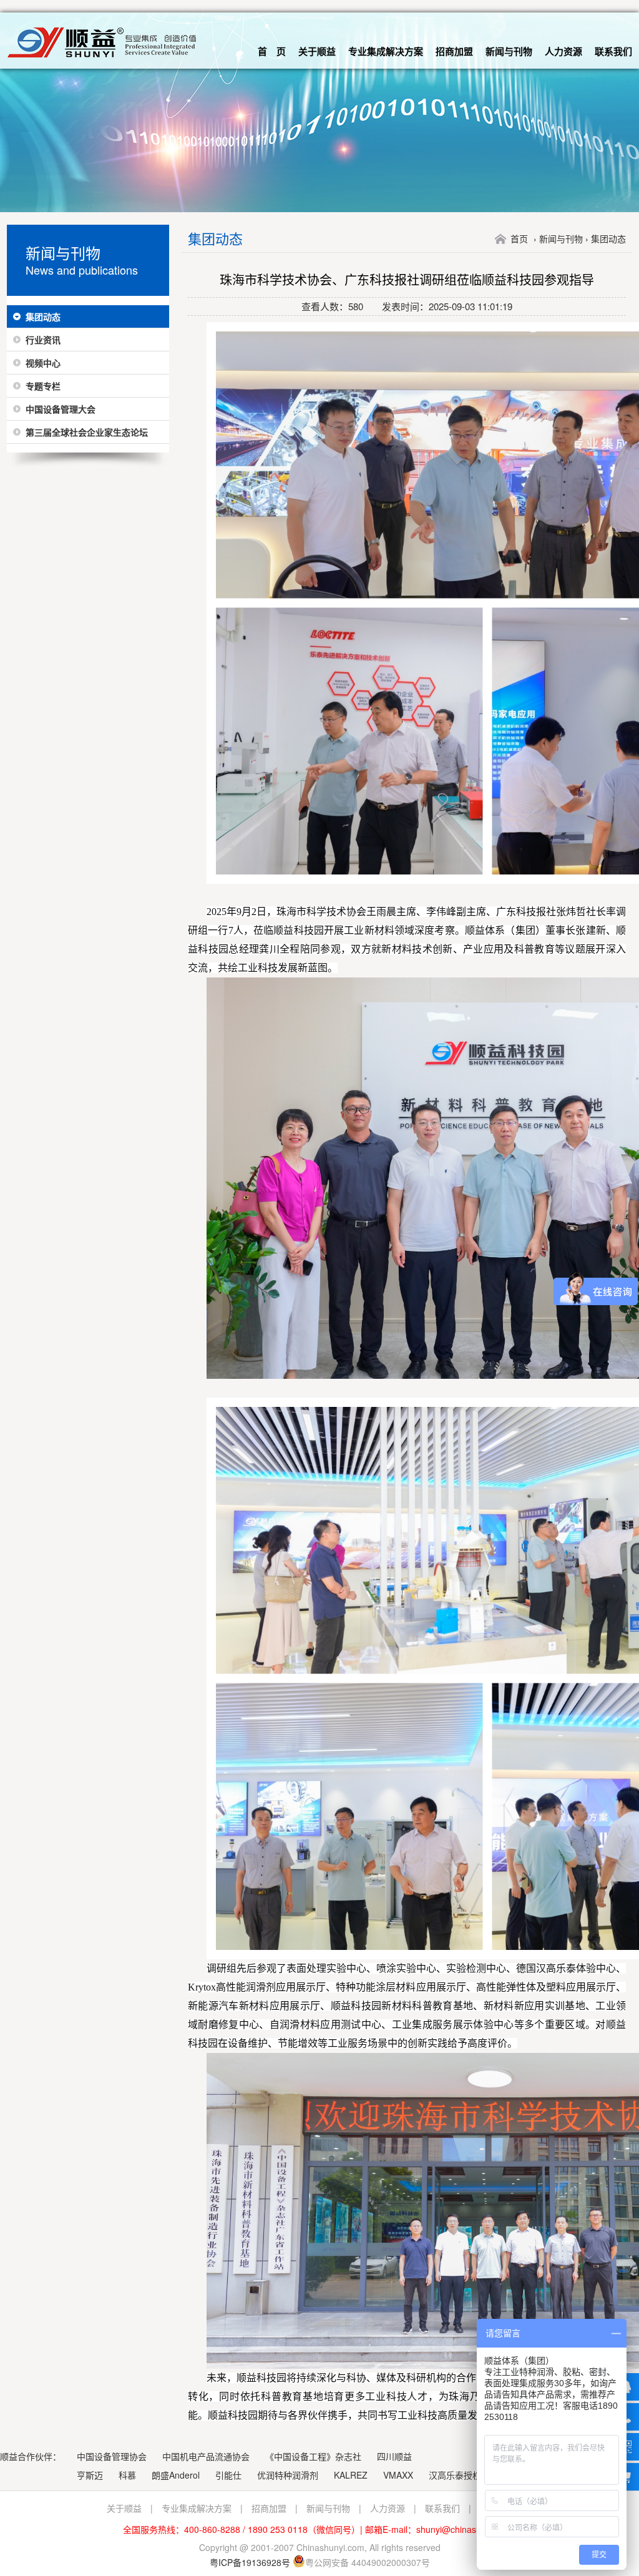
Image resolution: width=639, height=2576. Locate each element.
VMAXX (398, 2475)
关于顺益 (317, 51)
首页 (519, 238)
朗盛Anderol (176, 2475)
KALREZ (351, 2475)
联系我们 (613, 51)
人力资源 (563, 51)
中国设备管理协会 (112, 2456)
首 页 (272, 51)
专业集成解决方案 (386, 51)
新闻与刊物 (509, 51)
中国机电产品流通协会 (206, 2456)
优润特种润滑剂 (288, 2475)
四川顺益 (394, 2456)
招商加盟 (454, 51)
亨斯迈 (90, 2475)
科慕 (127, 2475)
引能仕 (228, 2475)
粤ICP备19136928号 (250, 2562)
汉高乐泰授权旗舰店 (468, 2475)
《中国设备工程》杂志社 (313, 2456)
